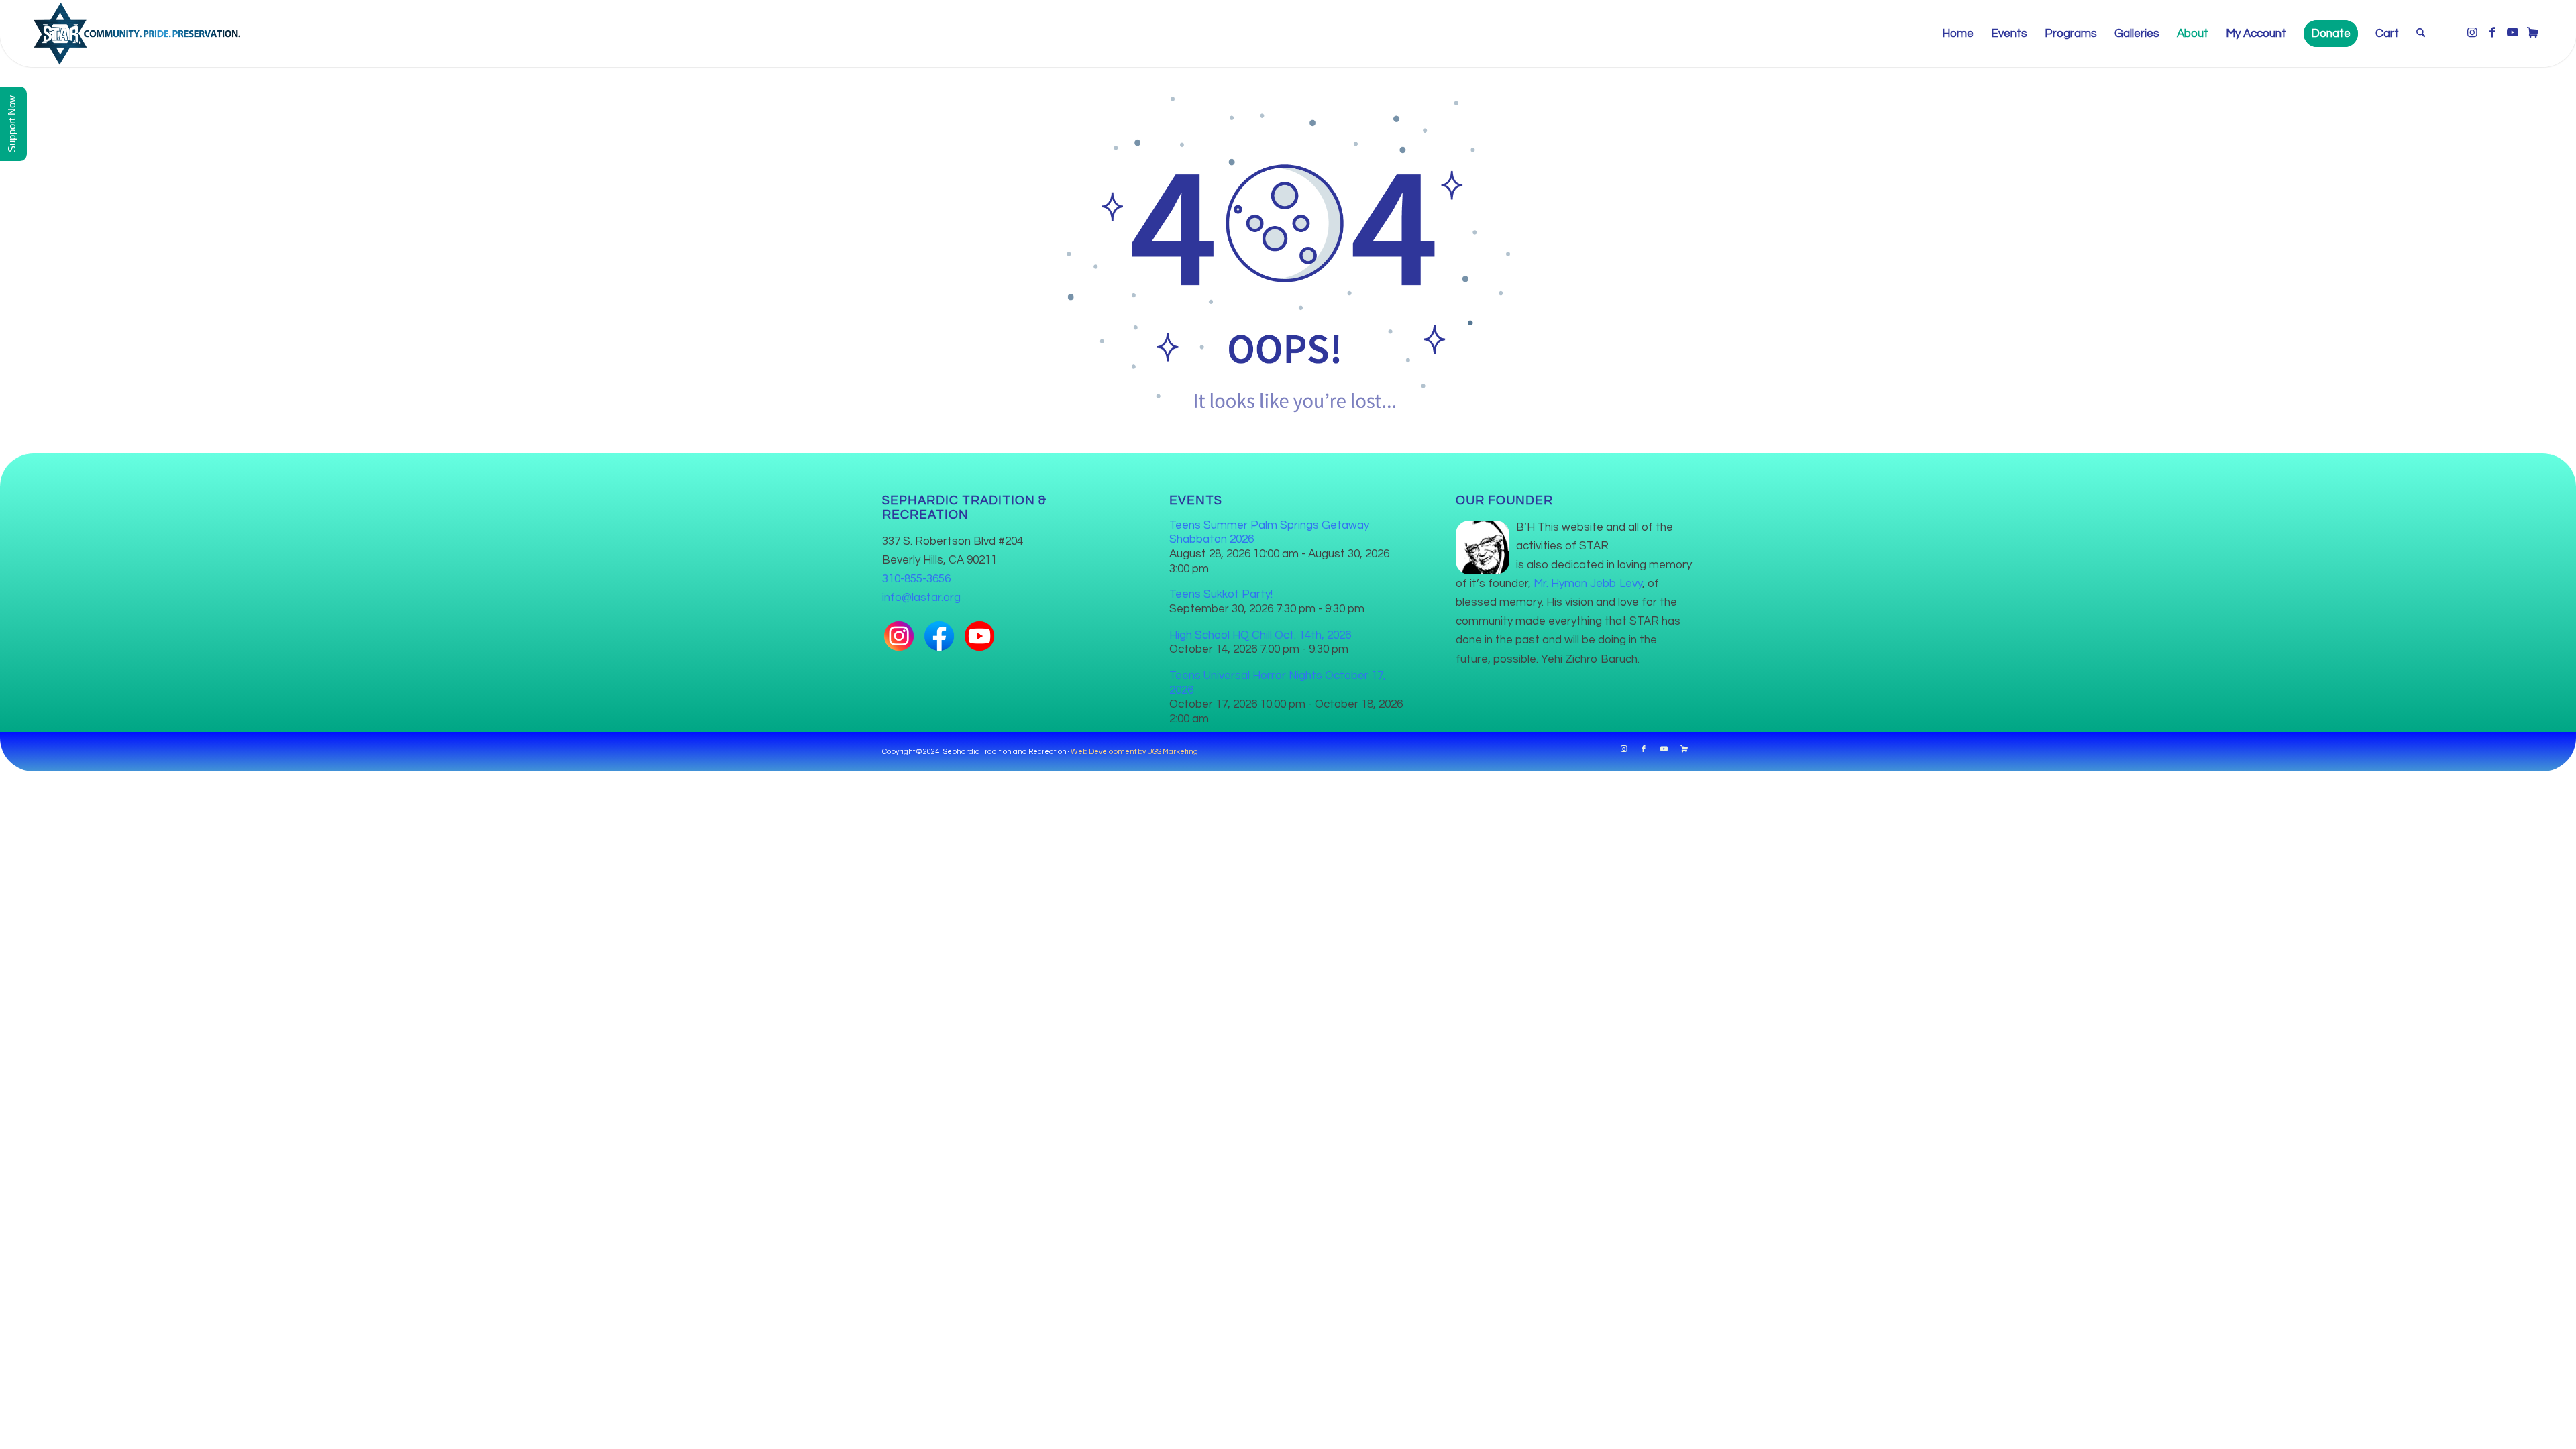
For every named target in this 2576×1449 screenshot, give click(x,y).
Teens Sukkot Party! (1221, 594)
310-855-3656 (916, 579)
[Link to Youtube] (2512, 33)
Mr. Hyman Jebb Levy (1588, 584)
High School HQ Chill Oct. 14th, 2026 (1260, 635)
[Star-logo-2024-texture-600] (137, 34)
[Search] (2421, 34)
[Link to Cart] (2532, 33)
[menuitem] (1958, 34)
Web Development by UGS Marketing (1134, 752)
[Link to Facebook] (2492, 33)
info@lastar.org (921, 598)
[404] (1288, 250)
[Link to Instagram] (2472, 33)
